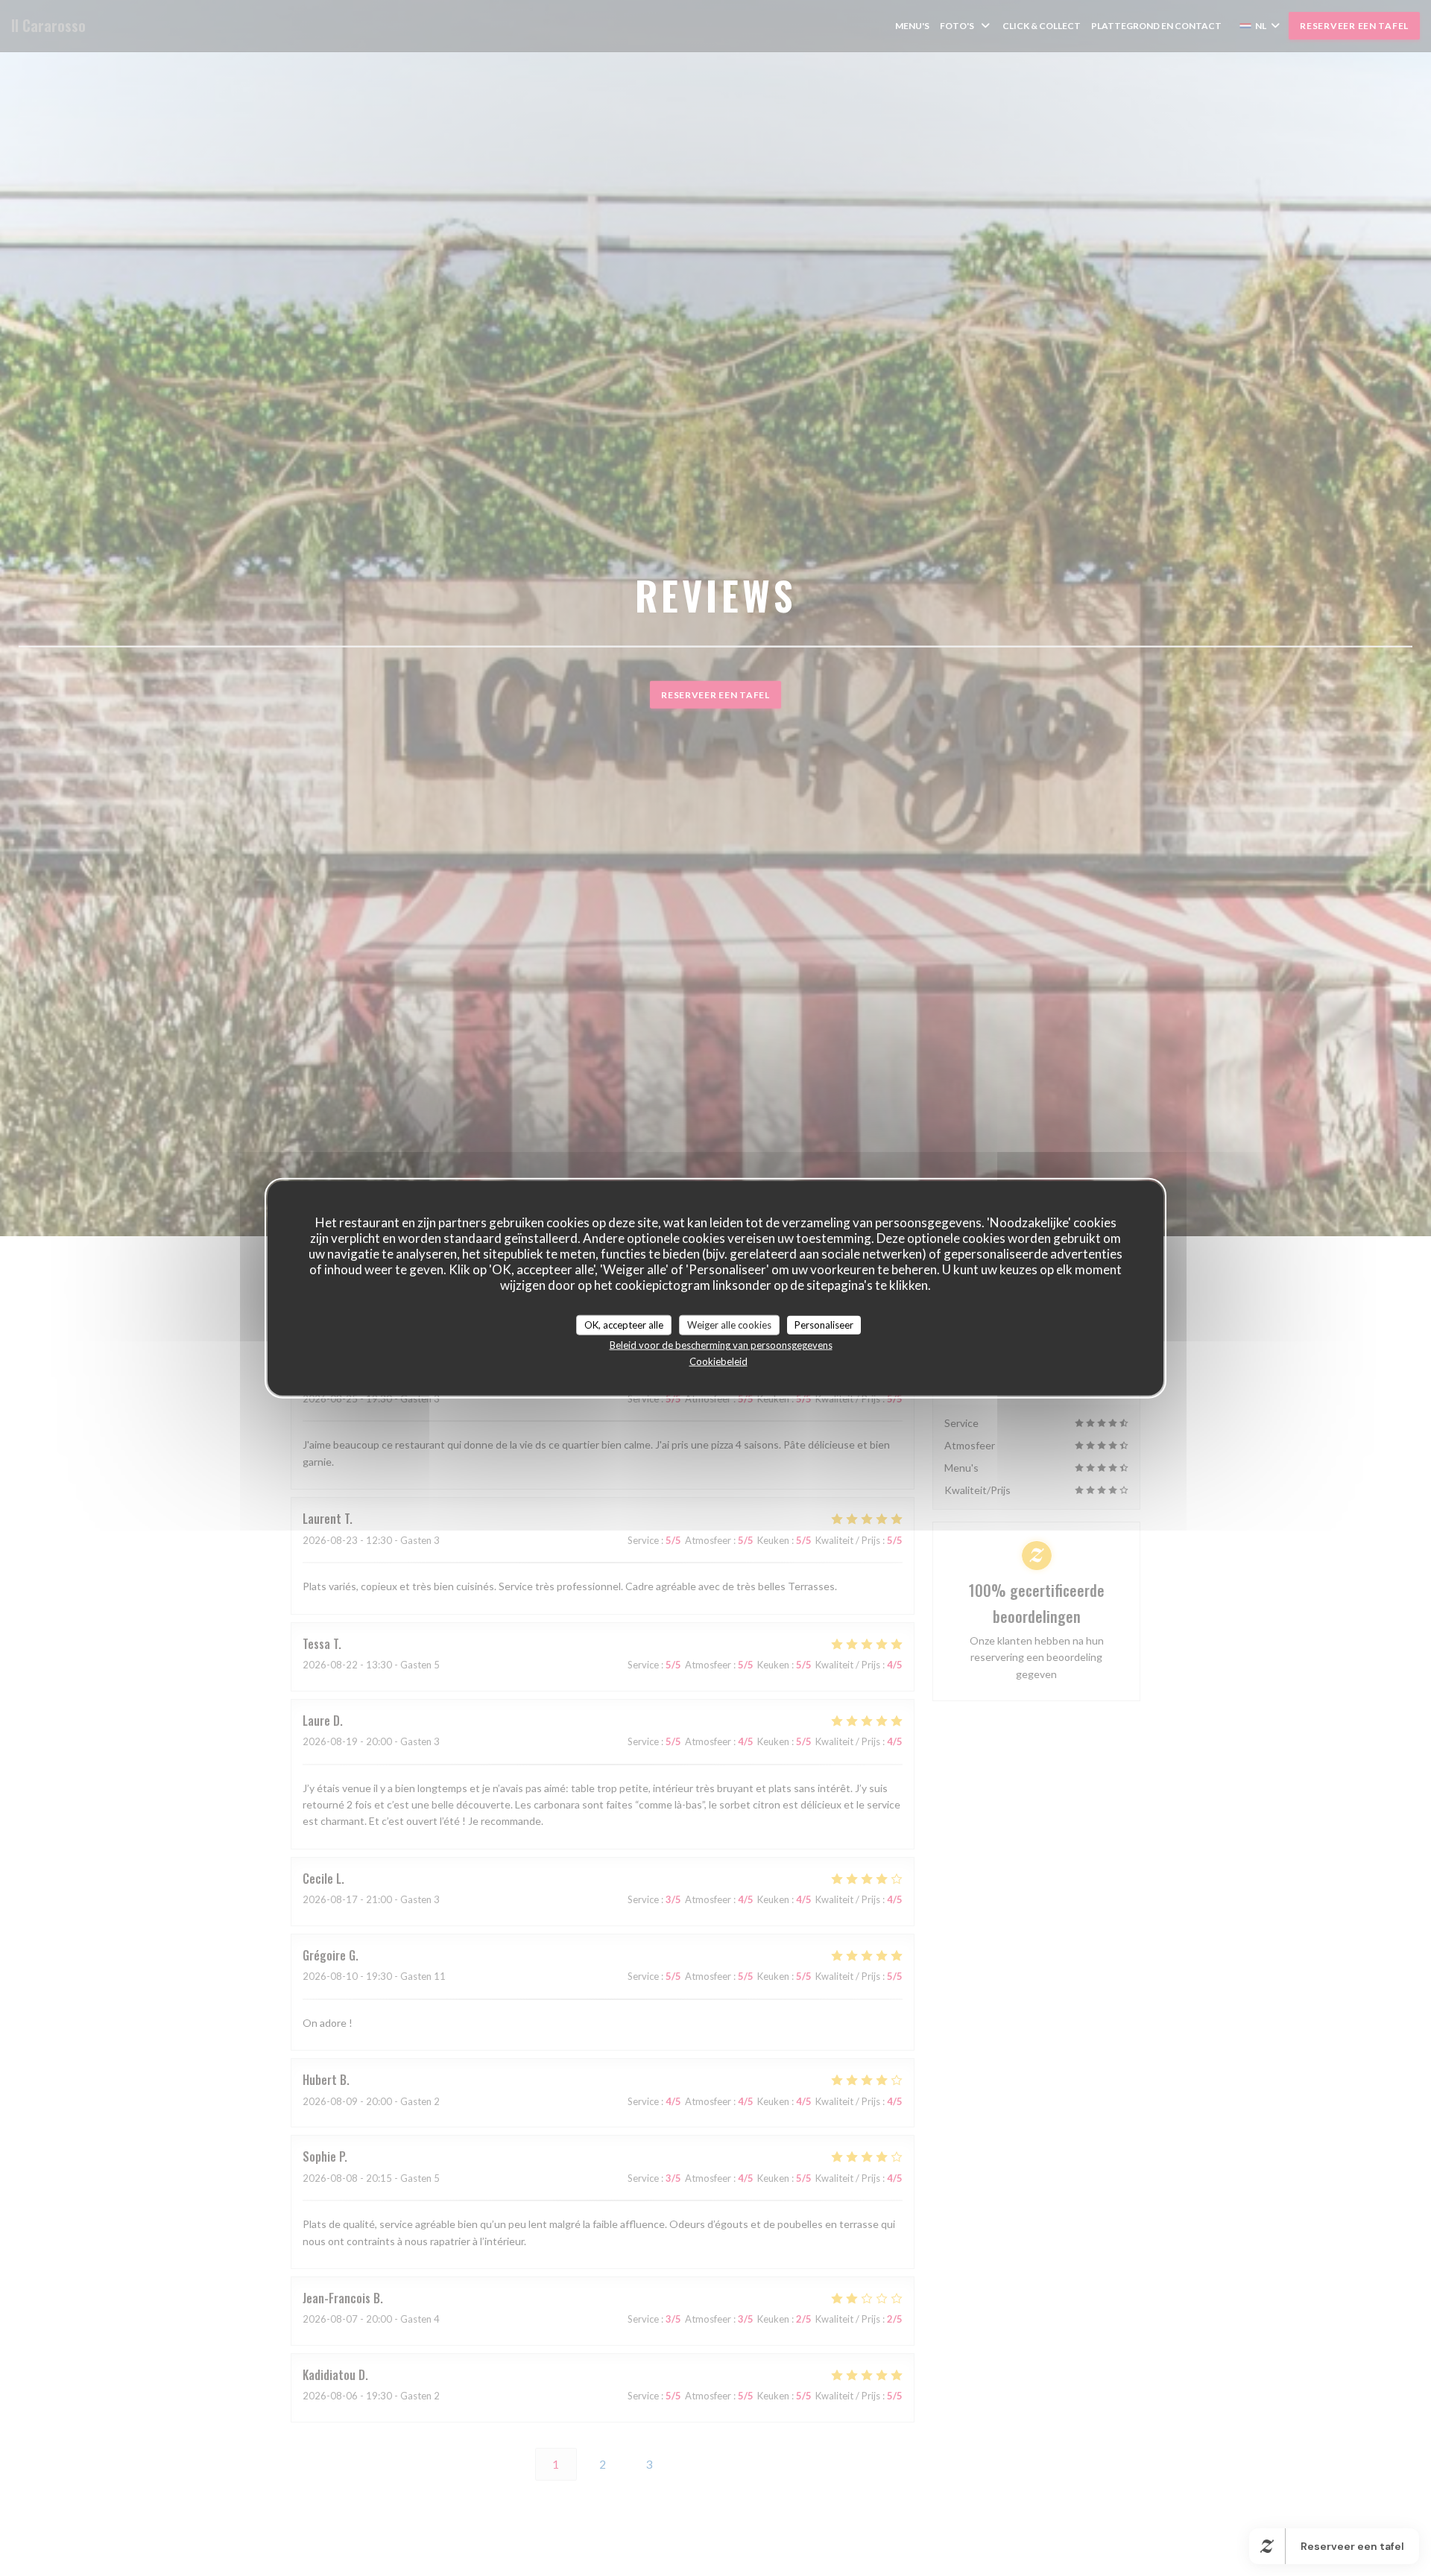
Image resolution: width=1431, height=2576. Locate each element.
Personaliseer (824, 1324)
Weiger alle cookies (729, 1324)
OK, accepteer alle (624, 1324)
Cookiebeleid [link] (718, 1361)
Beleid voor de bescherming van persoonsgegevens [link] (721, 1345)
